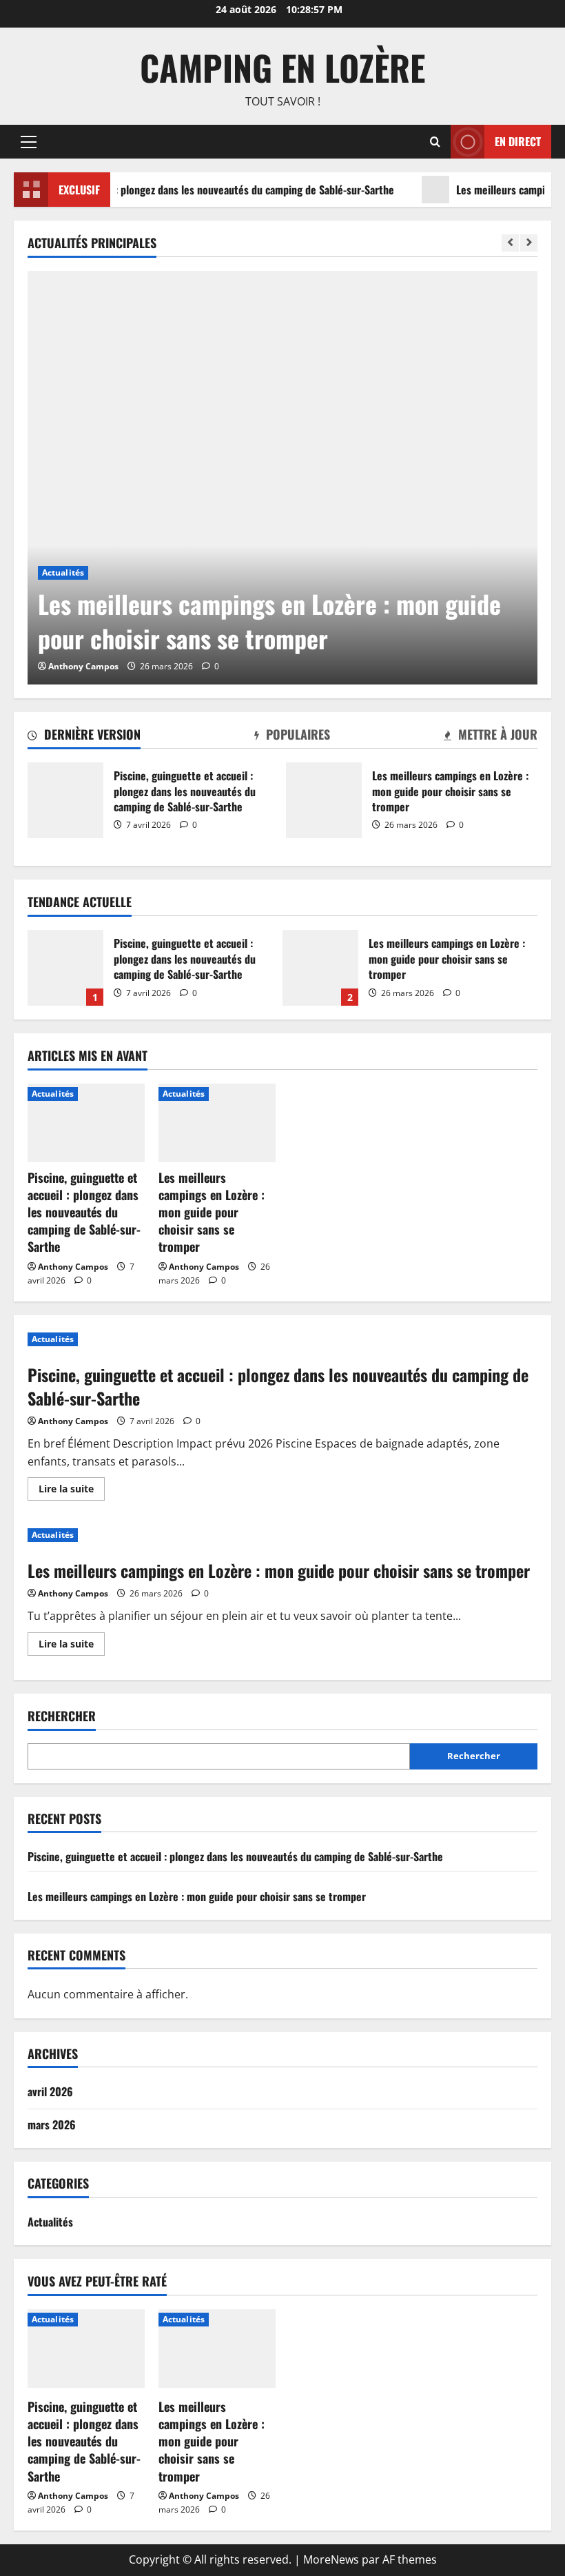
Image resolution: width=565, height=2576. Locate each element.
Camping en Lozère (282, 67)
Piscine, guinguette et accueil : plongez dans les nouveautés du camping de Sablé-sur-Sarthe (65, 800)
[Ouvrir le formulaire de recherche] (435, 142)
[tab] (84, 737)
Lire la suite (72, 1491)
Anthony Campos (83, 666)
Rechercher (62, 1716)
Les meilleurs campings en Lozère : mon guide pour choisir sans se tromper (324, 800)
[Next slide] (529, 243)
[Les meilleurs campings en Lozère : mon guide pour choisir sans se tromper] (282, 478)
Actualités (63, 572)
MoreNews (331, 2559)
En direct (518, 141)
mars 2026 (52, 2124)
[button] (29, 141)
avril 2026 (50, 2091)
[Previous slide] (510, 243)
